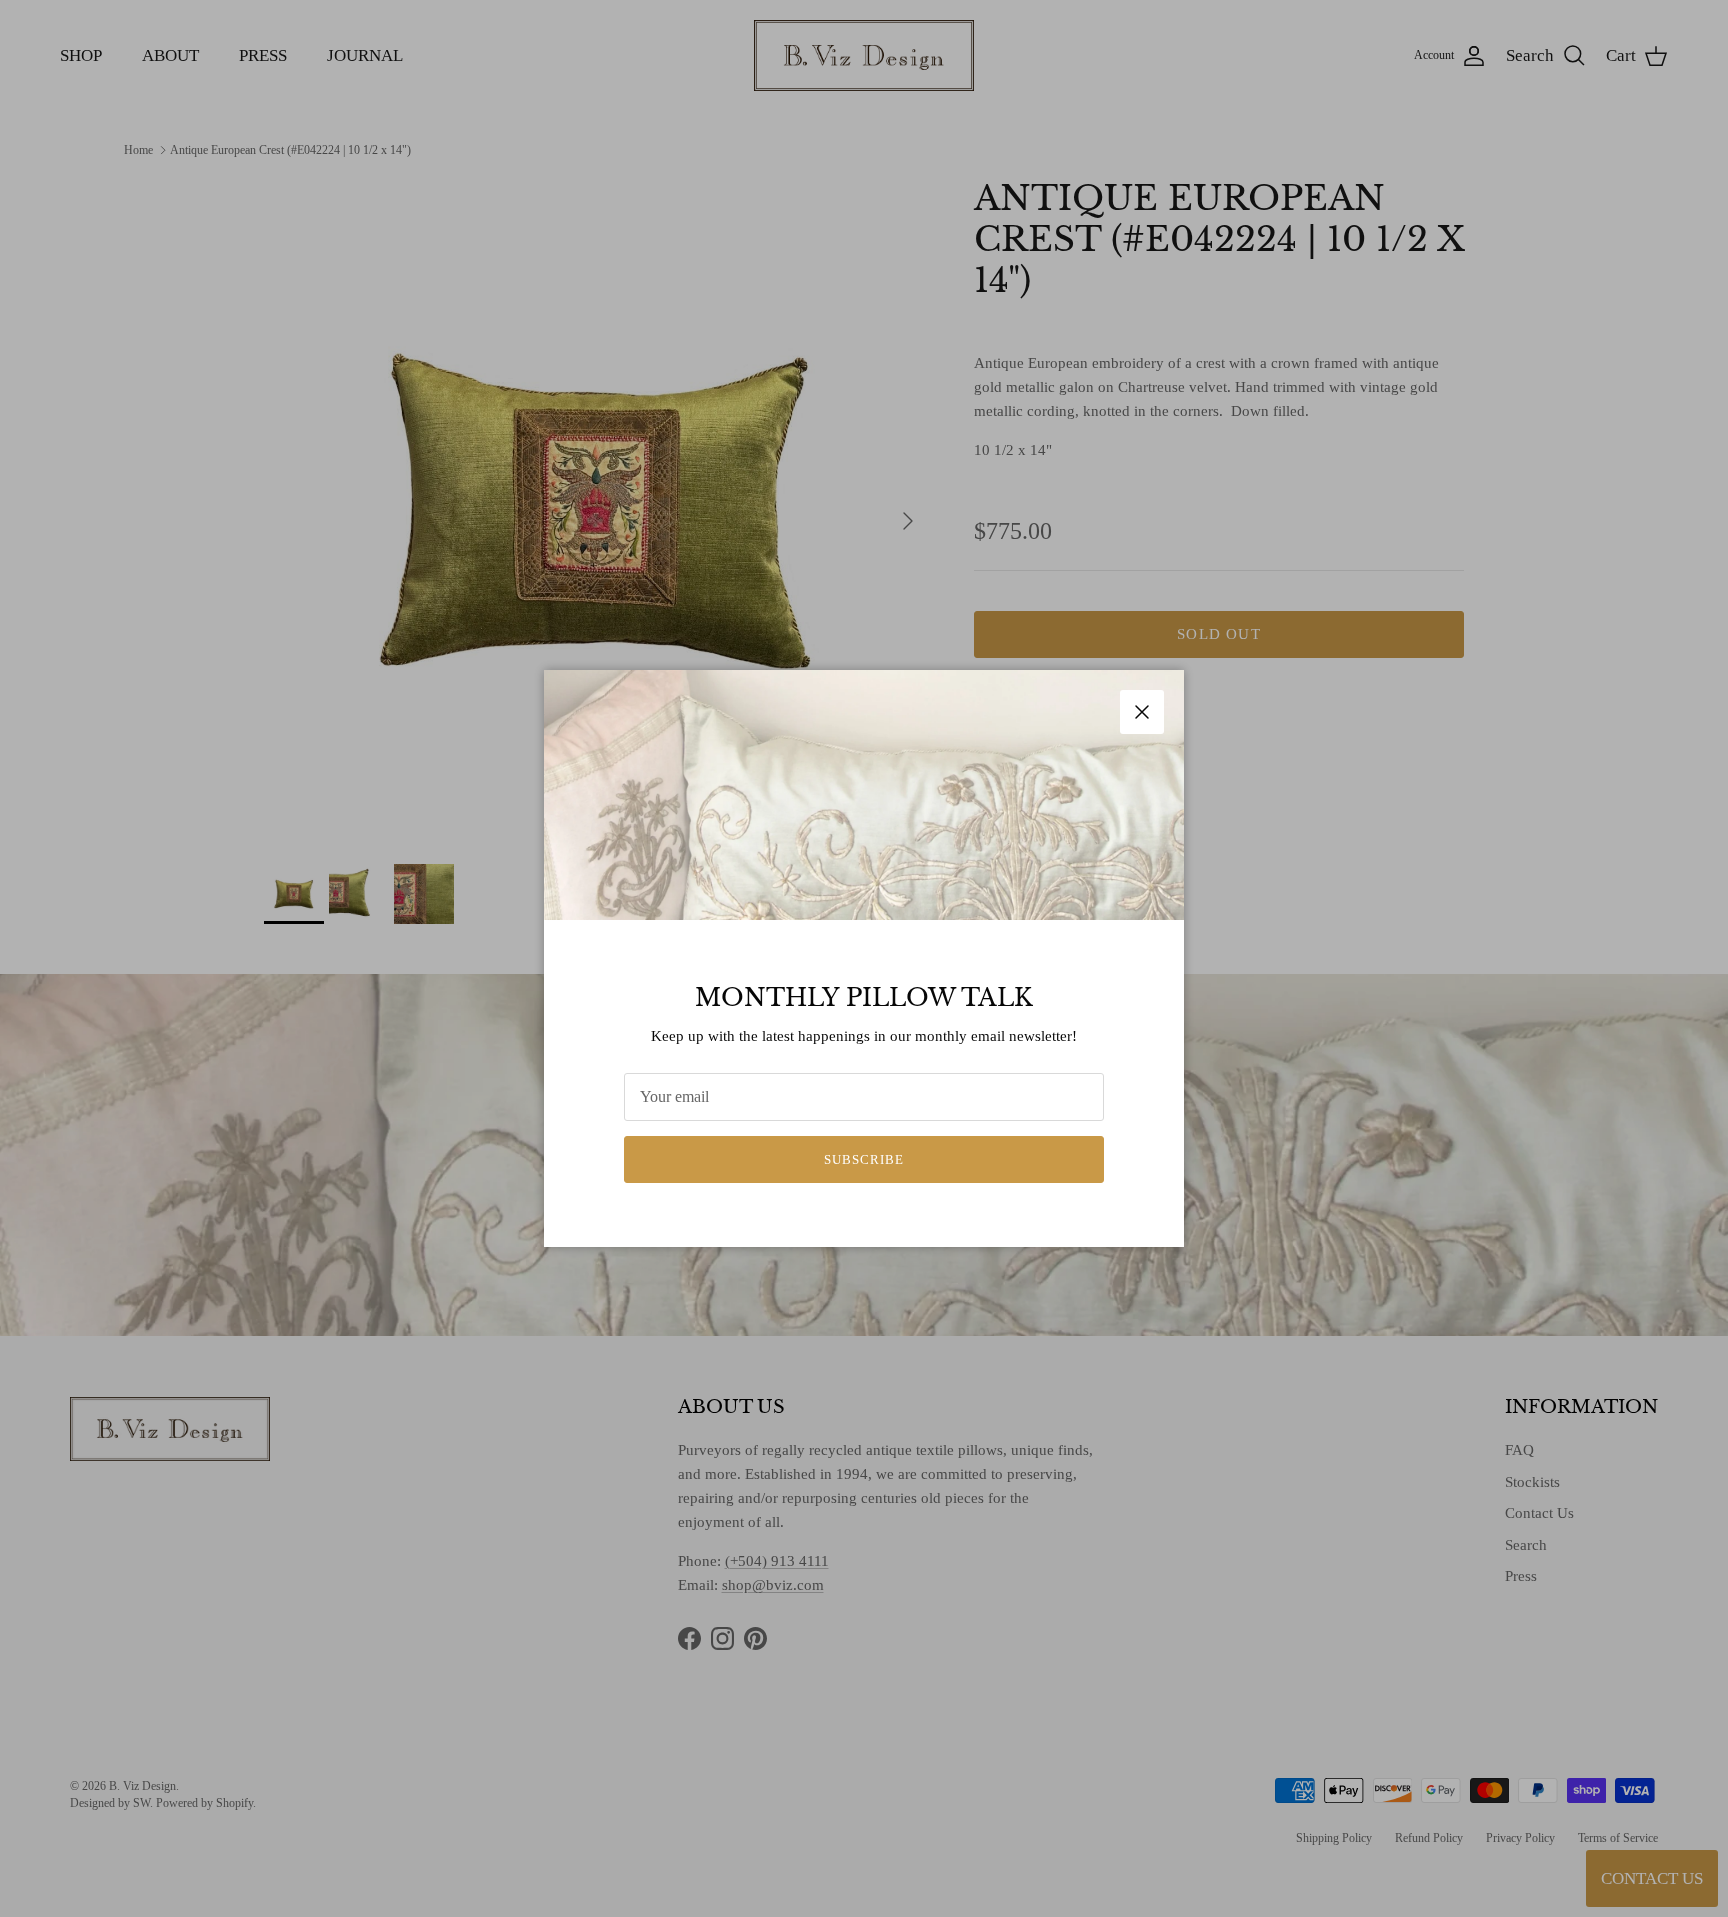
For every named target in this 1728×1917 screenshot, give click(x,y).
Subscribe (864, 1159)
